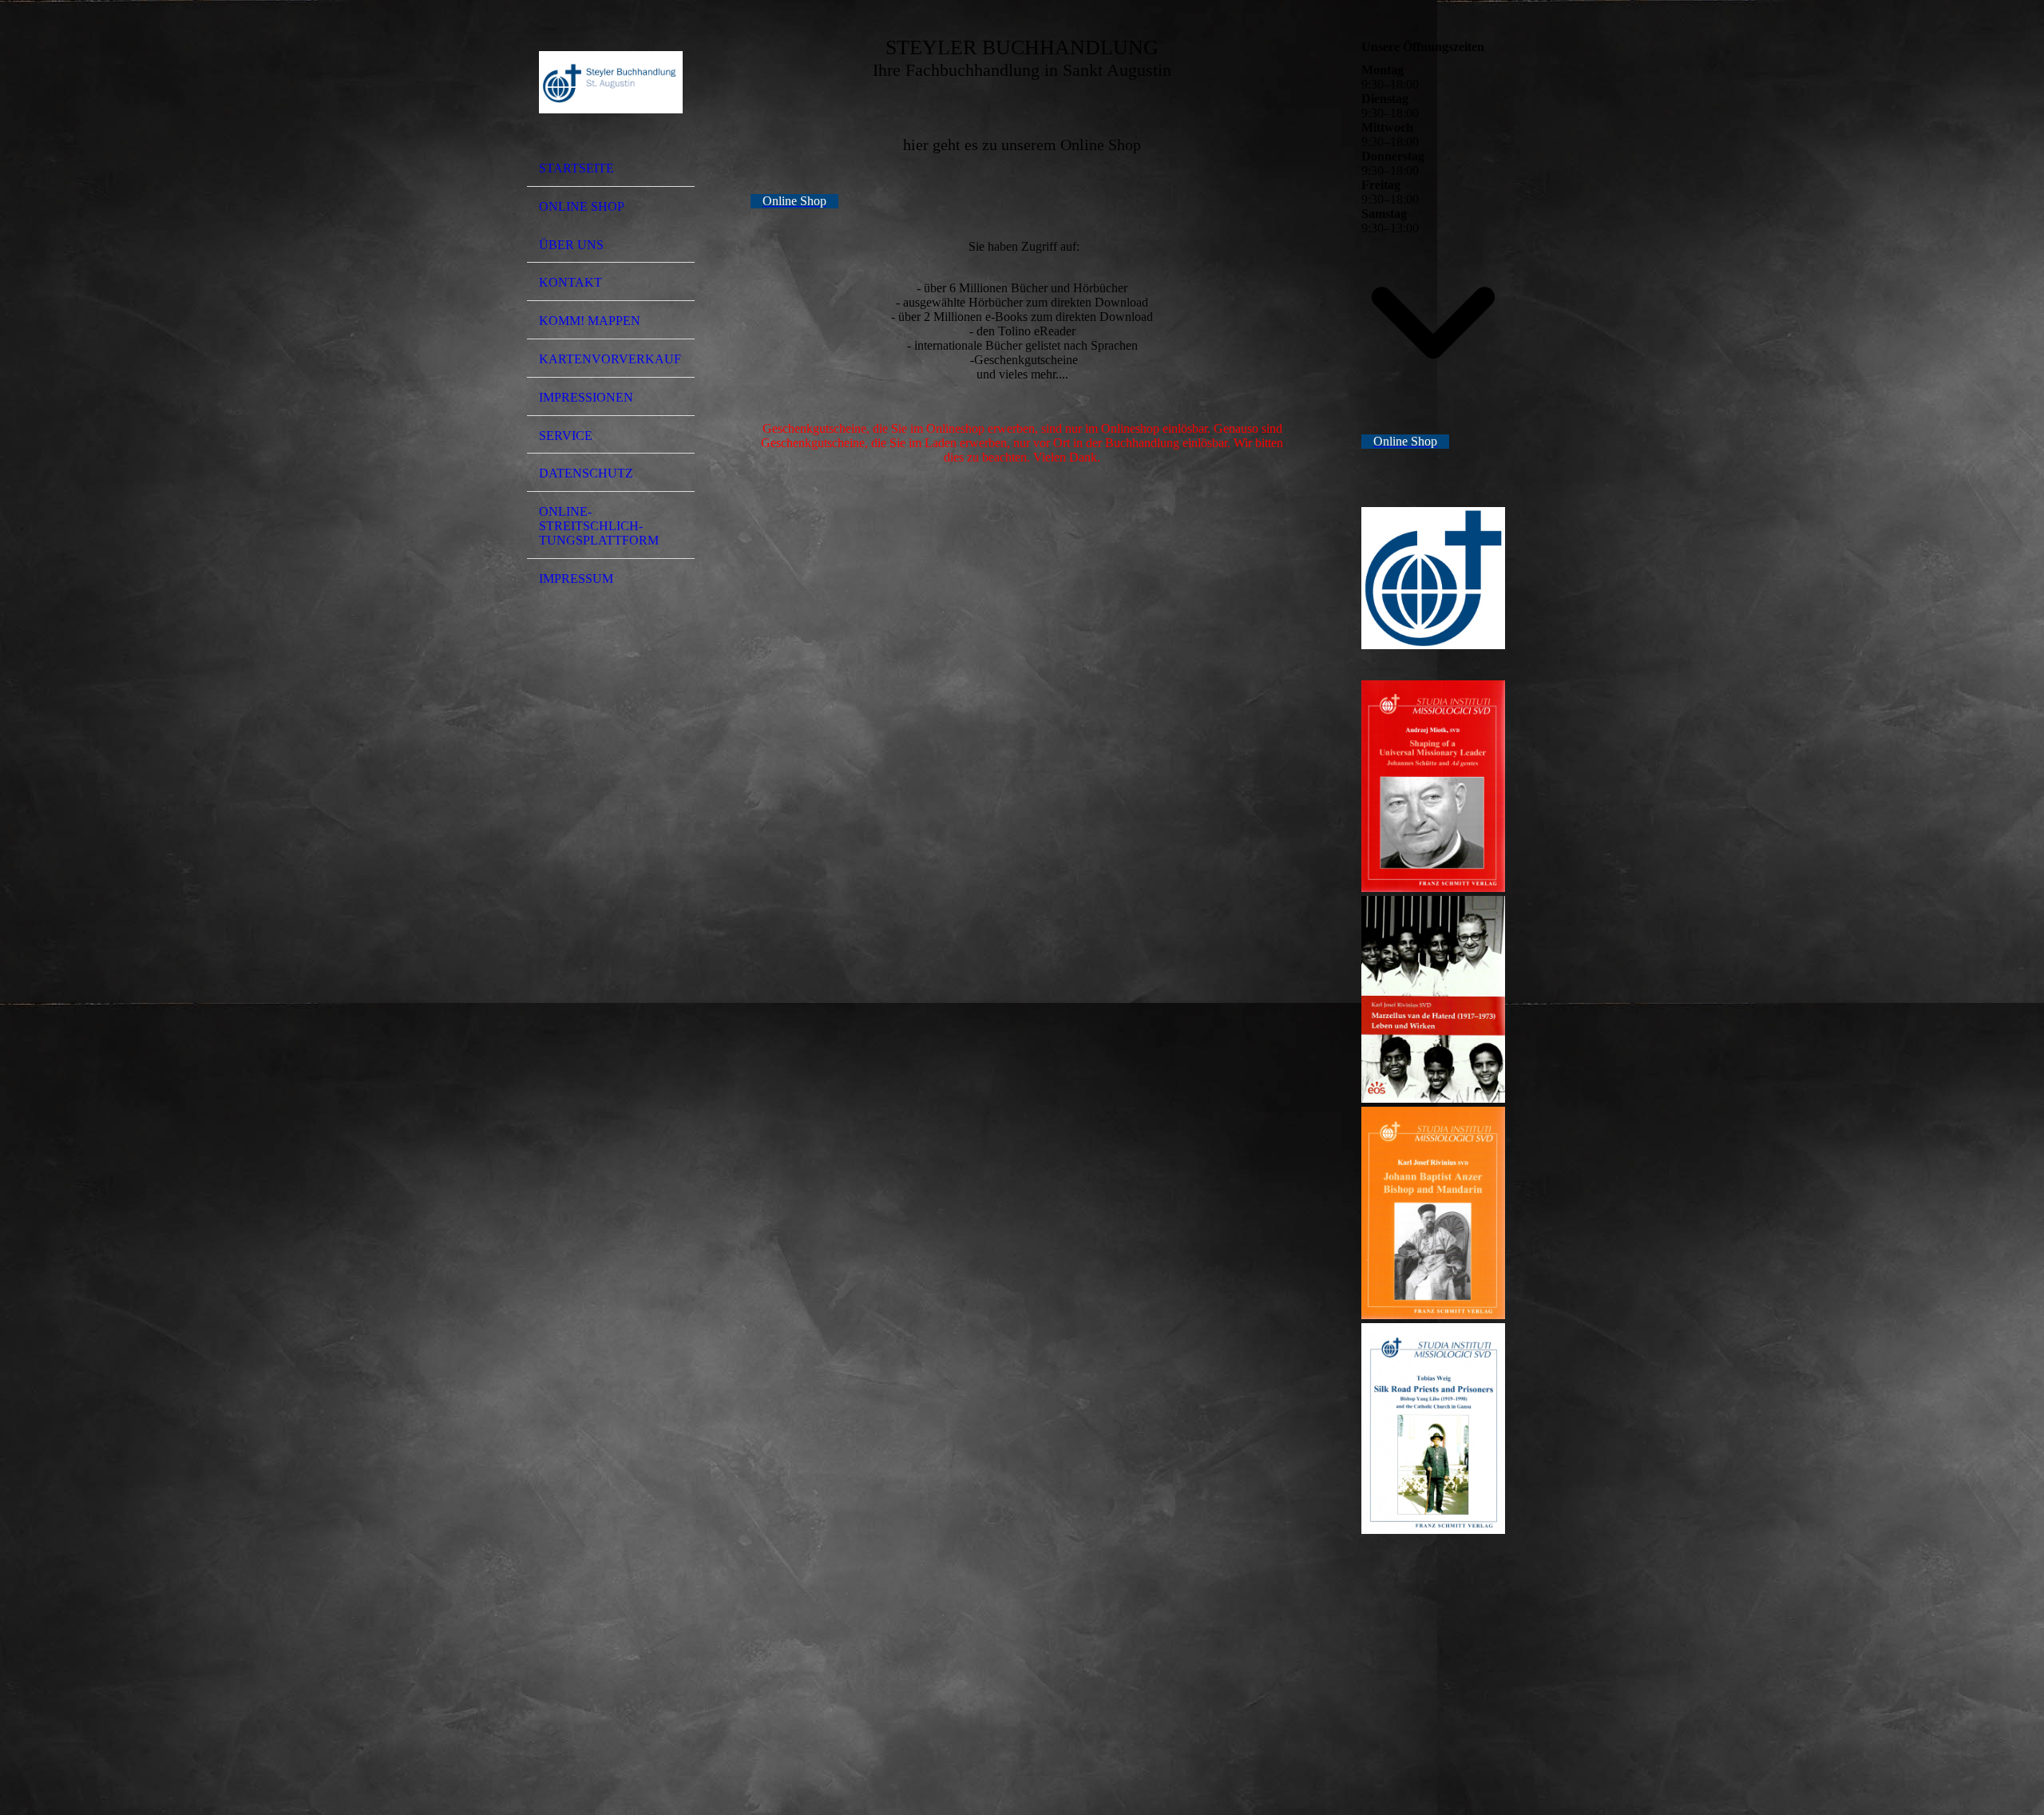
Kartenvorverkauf (610, 359)
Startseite (576, 168)
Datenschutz (586, 473)
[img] (611, 82)
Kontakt (570, 282)
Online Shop (582, 206)
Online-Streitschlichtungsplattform (599, 526)
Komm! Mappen (590, 321)
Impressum (576, 579)
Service (566, 436)
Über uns (571, 245)
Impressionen (586, 397)
